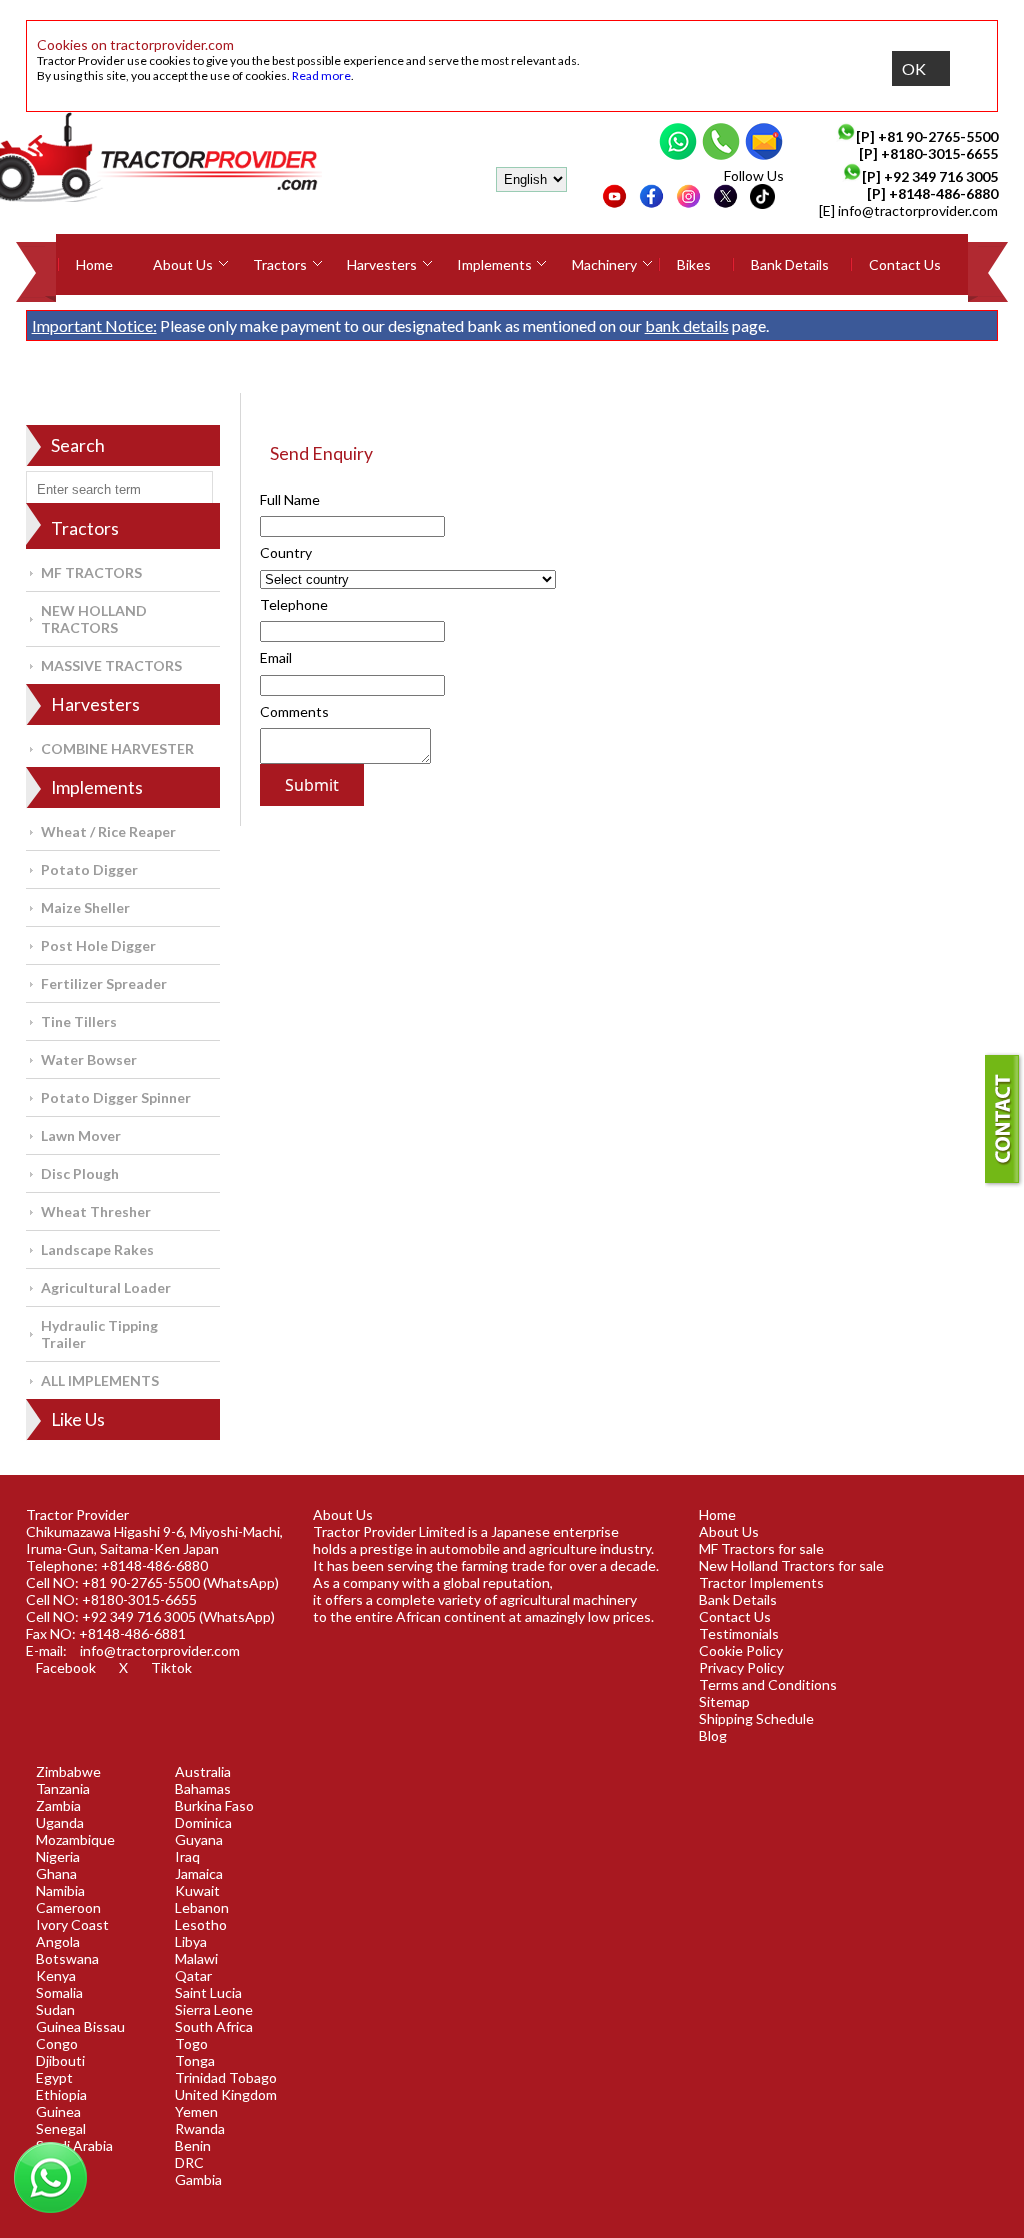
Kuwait (197, 1890)
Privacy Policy (741, 1667)
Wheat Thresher (96, 1211)
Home (94, 264)
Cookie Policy (741, 1650)
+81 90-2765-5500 (938, 136)
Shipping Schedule (756, 1718)
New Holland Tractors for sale (791, 1565)
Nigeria (58, 1856)
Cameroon (68, 1907)
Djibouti (60, 2060)
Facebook (66, 1667)
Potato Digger (89, 869)
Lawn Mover (81, 1135)
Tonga (195, 2060)
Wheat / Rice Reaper (108, 831)
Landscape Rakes (97, 1249)
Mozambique (75, 1839)
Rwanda (200, 2128)
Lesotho (201, 1924)
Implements (494, 264)
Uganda (60, 1822)
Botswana (67, 1958)
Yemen (196, 2111)
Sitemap (724, 1701)
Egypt (54, 2077)
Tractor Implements (761, 1582)
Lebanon (202, 1907)
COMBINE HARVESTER (117, 748)
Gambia (198, 2179)
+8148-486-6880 (943, 193)
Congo (57, 2043)
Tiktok (171, 1667)
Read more (321, 75)
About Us (183, 264)
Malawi (196, 1958)
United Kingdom (226, 2094)
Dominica (203, 1822)
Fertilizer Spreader (104, 983)
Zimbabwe (68, 1771)
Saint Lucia (208, 1992)
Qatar (193, 1975)
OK (914, 68)
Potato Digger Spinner (116, 1097)
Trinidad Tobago (226, 2077)
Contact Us (905, 264)
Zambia (58, 1805)
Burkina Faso (214, 1805)
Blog (713, 1735)
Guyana (199, 1839)
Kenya (56, 1975)
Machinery (604, 264)
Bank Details (790, 264)
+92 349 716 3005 (941, 176)
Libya (191, 1941)
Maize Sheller (85, 907)
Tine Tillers (79, 1021)
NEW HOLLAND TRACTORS (94, 619)
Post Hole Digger (98, 945)
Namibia (60, 1890)
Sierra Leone (214, 2009)
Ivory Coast (72, 1924)
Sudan (55, 2009)
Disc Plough (80, 1173)
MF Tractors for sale (761, 1548)
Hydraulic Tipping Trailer (99, 1334)
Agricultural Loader (106, 1287)
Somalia (59, 1992)
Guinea (58, 2111)
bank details (687, 325)
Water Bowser (89, 1059)
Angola (58, 1941)
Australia (203, 1771)
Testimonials (739, 1633)
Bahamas (203, 1788)
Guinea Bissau (80, 2026)
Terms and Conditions (768, 1684)
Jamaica (199, 1873)
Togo (191, 2043)
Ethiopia (61, 2094)
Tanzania (63, 1788)
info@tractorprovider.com (918, 210)
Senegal (61, 2128)
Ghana (56, 1873)
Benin (193, 2145)
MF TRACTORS (91, 572)
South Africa (214, 2026)
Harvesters (382, 264)
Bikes (694, 264)
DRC (189, 2162)
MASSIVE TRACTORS (111, 665)
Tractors (280, 264)
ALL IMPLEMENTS (100, 1380)
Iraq (187, 1856)
